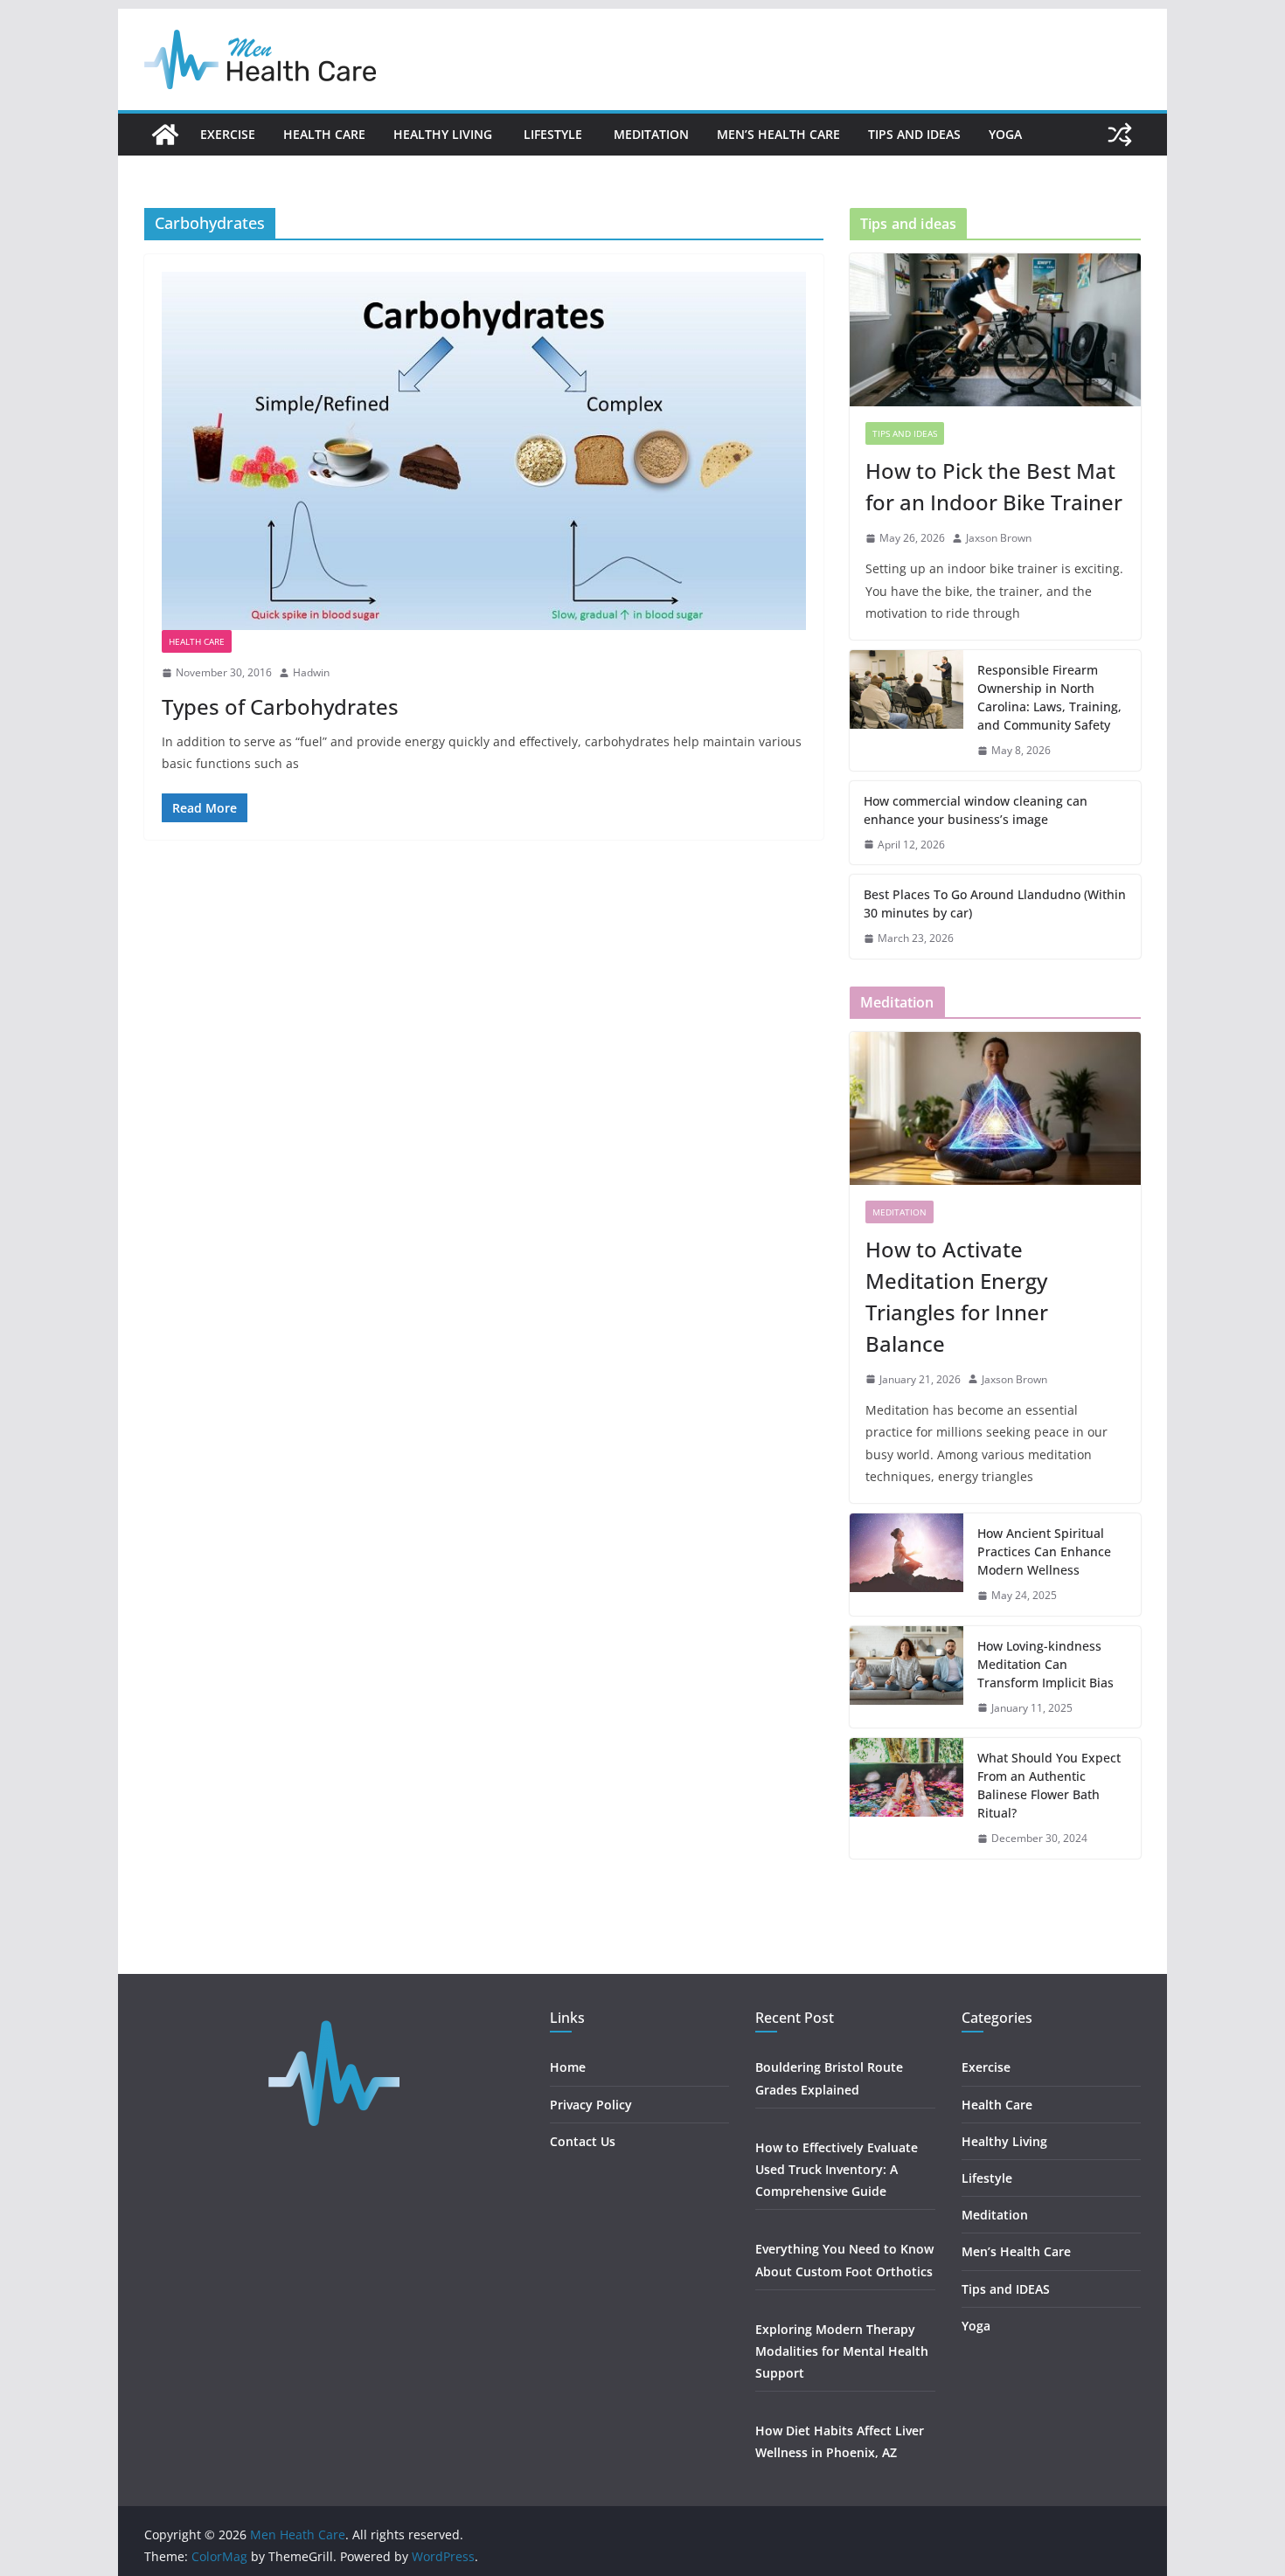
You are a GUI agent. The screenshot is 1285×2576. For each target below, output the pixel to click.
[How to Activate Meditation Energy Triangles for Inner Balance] (995, 1108)
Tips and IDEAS (914, 134)
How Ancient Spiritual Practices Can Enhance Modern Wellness (1044, 1551)
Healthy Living (445, 134)
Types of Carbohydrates (280, 706)
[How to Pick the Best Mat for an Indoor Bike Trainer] (995, 330)
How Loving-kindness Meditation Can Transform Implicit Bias (1045, 1664)
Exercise (228, 134)
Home (568, 2067)
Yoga (1005, 134)
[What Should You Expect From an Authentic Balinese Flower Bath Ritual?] (906, 1798)
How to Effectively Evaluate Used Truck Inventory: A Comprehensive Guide (837, 2169)
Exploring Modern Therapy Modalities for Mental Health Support (842, 2351)
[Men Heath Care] (165, 135)
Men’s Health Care (778, 134)
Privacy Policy (591, 2105)
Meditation (651, 134)
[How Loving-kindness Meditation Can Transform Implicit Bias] (906, 1677)
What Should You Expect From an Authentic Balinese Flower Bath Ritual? (1049, 1785)
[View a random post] (1120, 135)
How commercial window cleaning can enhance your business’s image (976, 810)
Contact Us (583, 2141)
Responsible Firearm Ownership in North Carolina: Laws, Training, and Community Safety (1049, 697)
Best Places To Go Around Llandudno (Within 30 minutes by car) (995, 904)
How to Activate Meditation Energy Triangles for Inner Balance (957, 1296)
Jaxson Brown (999, 538)
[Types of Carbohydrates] (484, 451)
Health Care (324, 134)
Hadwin (311, 672)
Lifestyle (555, 134)
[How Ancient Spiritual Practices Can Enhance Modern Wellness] (906, 1565)
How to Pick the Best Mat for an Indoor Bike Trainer (994, 486)
